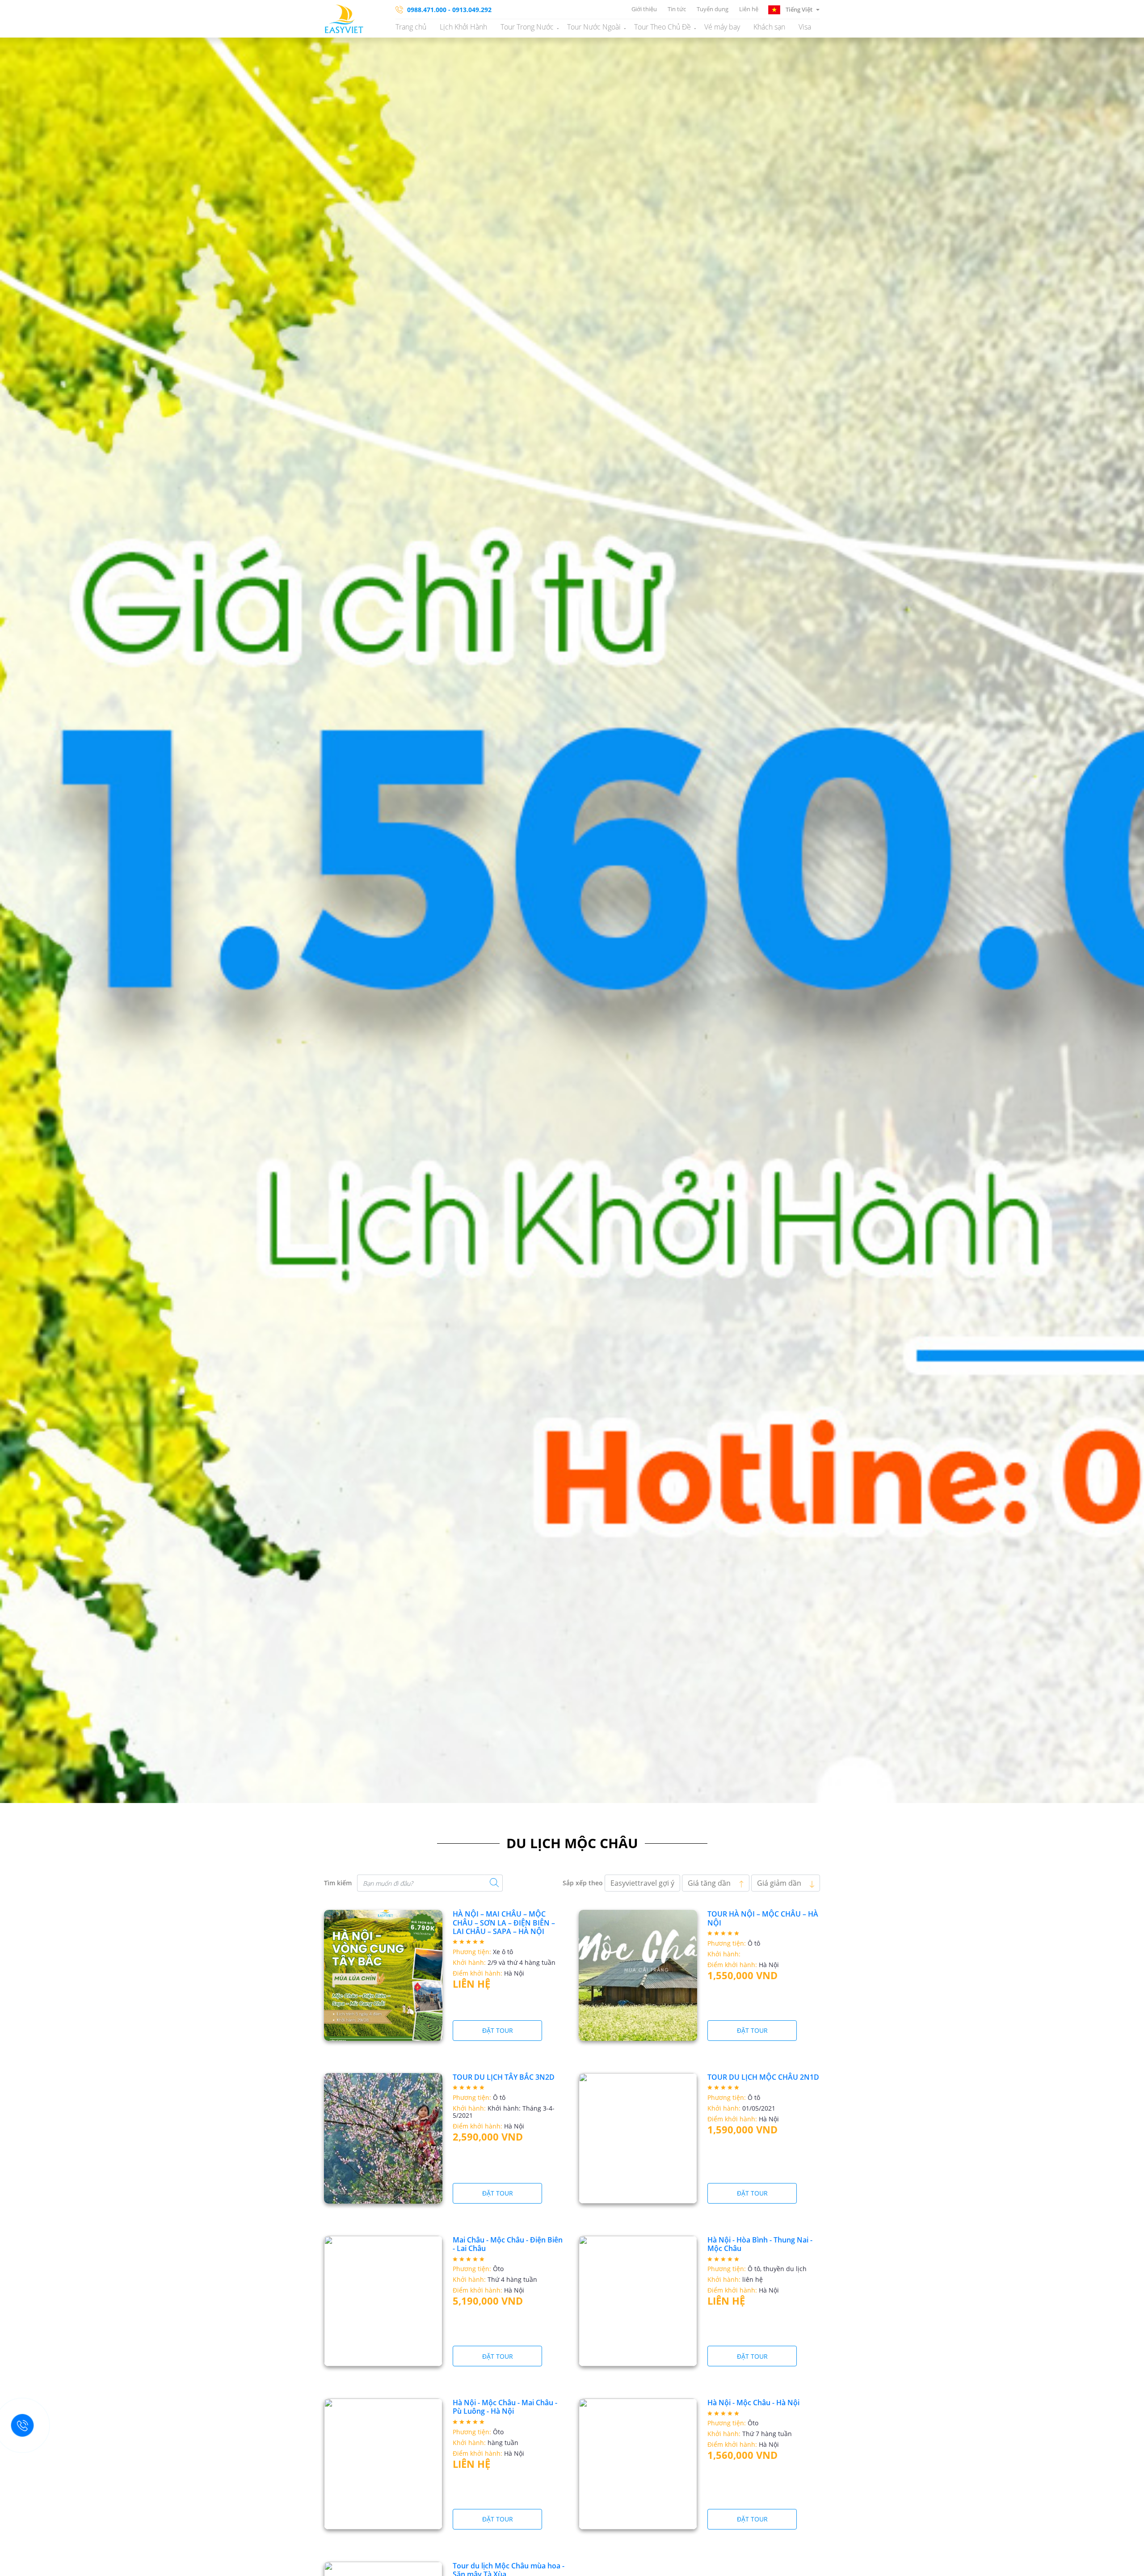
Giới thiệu (644, 9)
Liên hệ (749, 9)
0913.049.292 (472, 10)
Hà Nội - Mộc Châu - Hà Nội (753, 2403)
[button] (794, 9)
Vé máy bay (722, 27)
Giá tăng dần (710, 1883)
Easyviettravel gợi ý (642, 1883)
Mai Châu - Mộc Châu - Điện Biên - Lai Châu (508, 2244)
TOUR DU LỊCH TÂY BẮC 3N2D (504, 2077)
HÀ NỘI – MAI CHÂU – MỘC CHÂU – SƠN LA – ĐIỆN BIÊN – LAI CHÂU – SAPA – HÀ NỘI (504, 1922)
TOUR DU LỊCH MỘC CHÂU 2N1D (763, 2077)
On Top (1126, 2565)
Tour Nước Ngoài (594, 27)
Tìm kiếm (338, 1883)
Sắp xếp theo (583, 1883)
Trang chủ (411, 27)
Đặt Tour (498, 2030)
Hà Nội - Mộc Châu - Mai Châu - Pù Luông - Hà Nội (505, 2407)
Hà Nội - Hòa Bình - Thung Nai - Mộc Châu (760, 2244)
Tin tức (677, 9)
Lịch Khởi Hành (463, 27)
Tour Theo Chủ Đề (662, 27)
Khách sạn (769, 27)
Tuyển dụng (713, 9)
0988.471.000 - (429, 10)
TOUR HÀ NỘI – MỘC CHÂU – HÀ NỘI (763, 1918)
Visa (805, 27)
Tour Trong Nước (527, 27)
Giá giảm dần (780, 1883)
